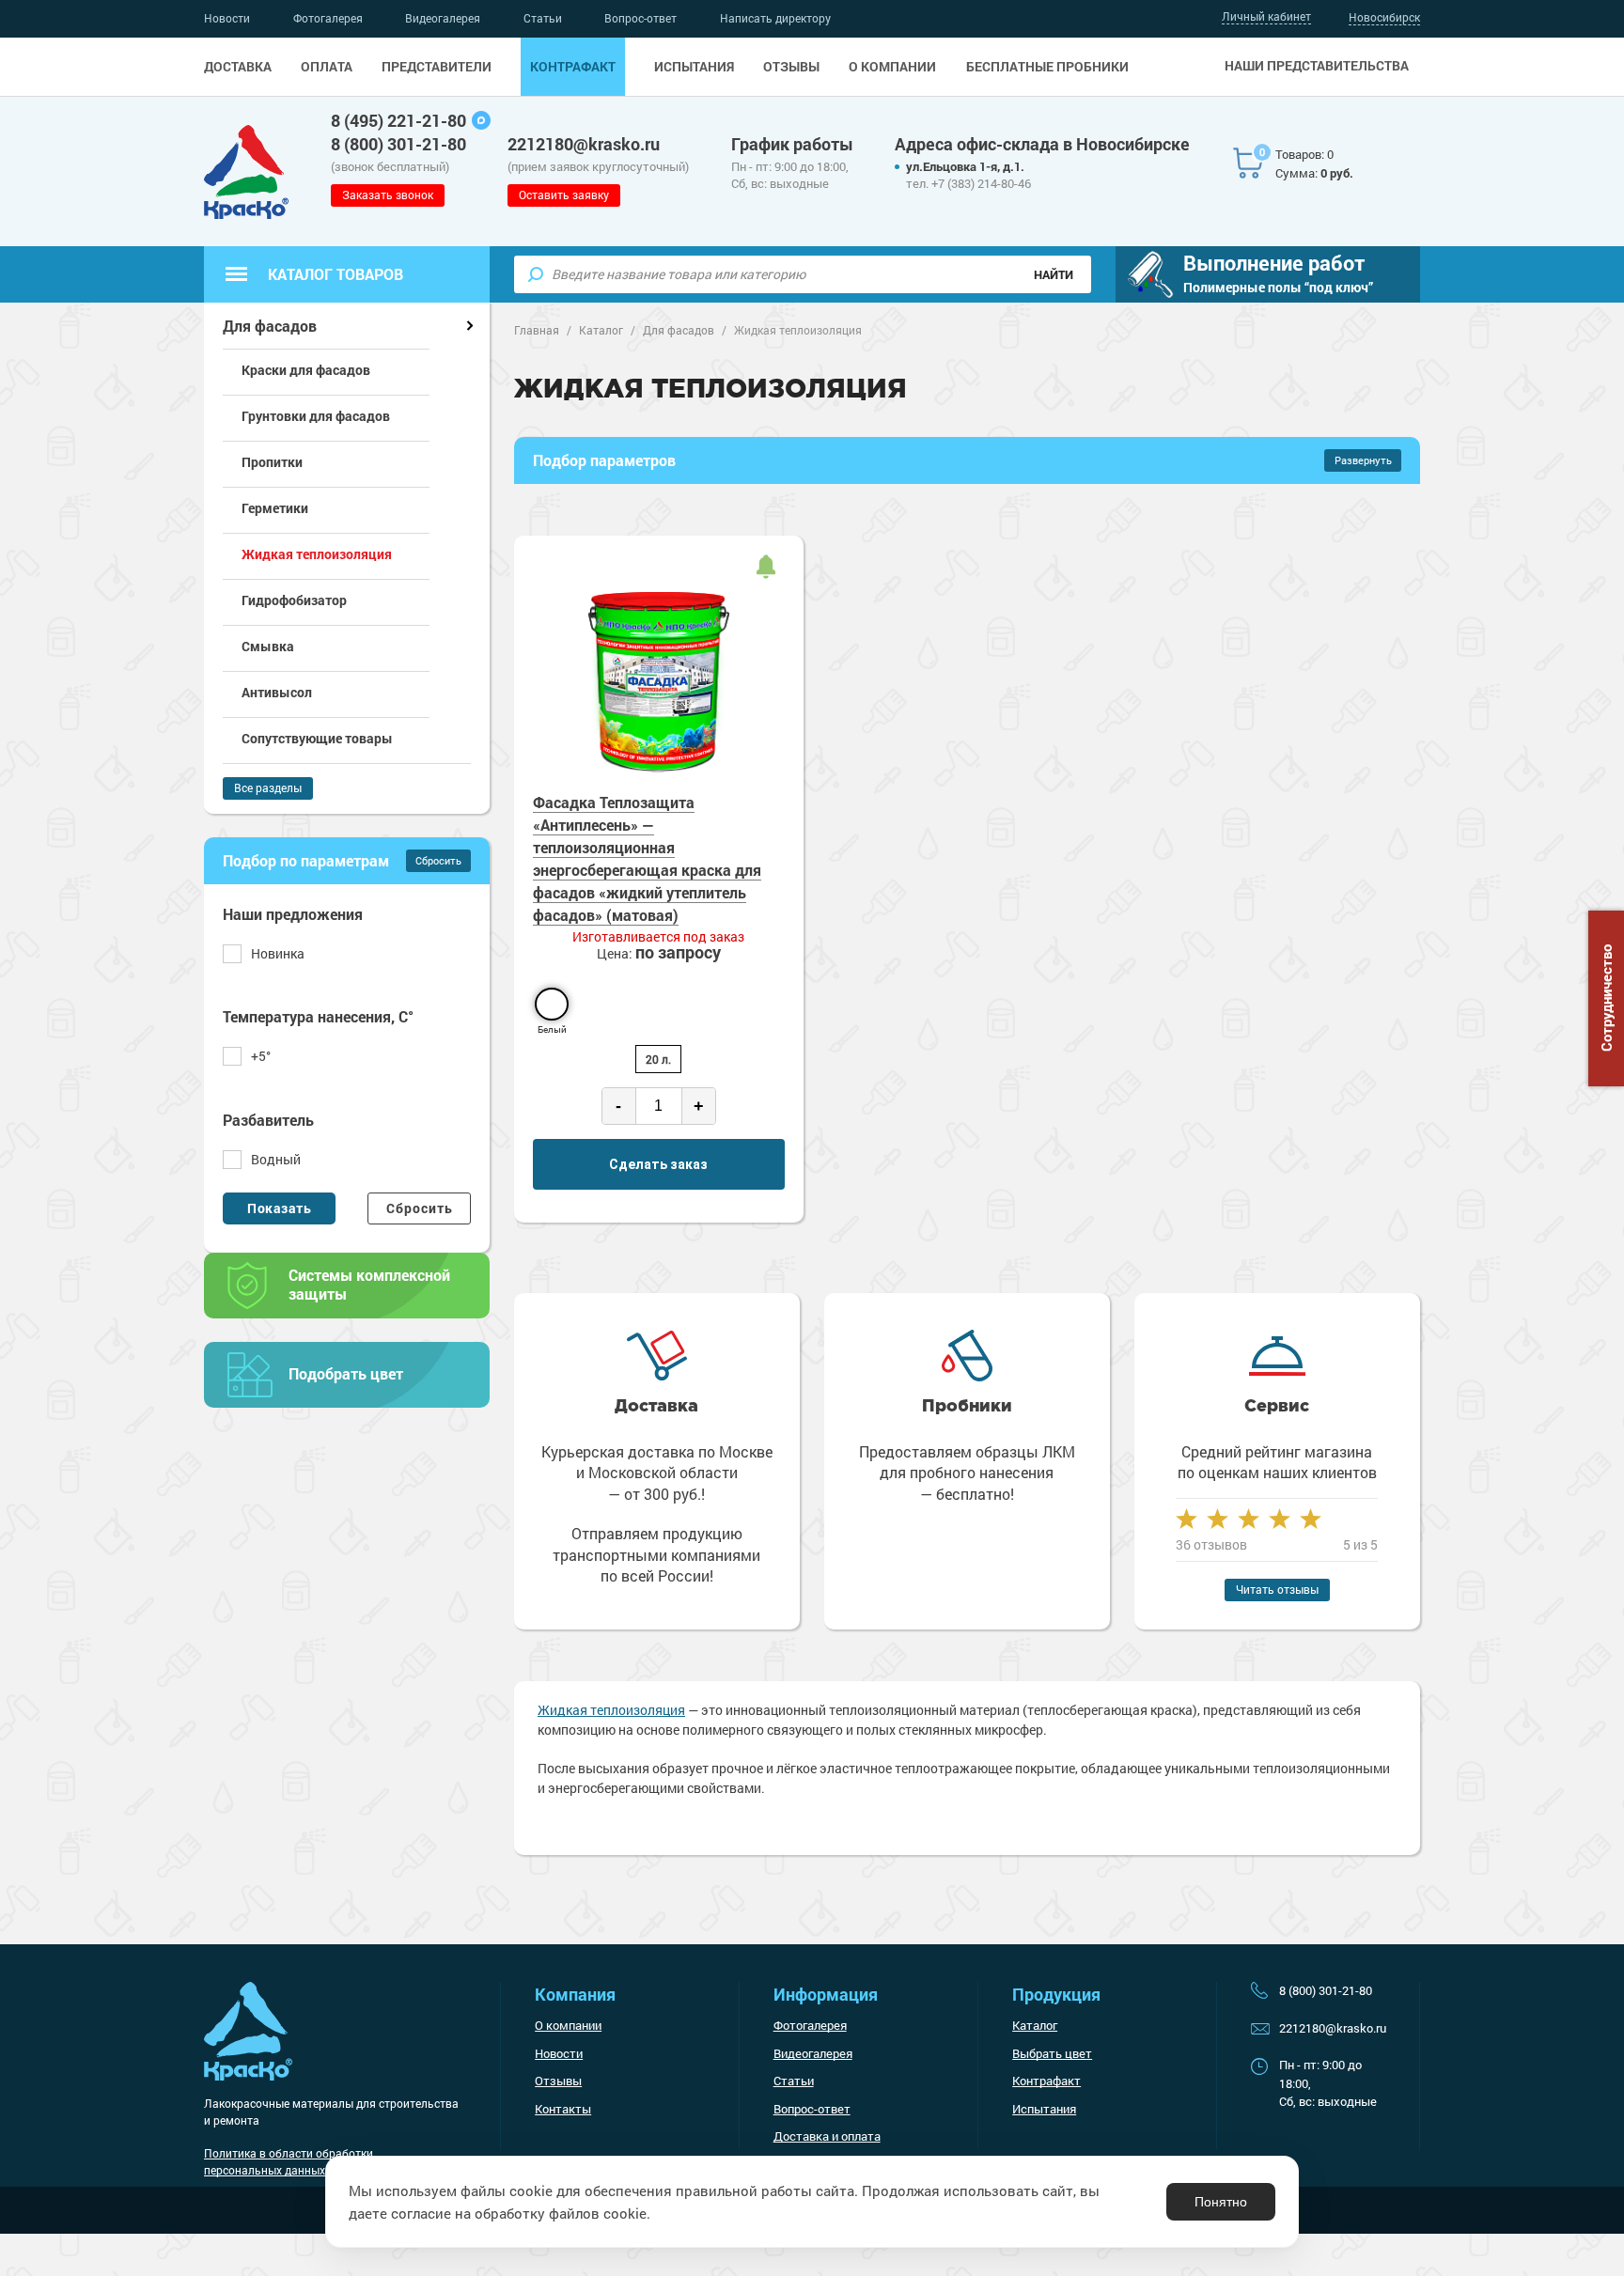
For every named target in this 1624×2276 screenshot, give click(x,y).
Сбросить (438, 860)
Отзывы (791, 67)
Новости (227, 18)
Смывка (268, 646)
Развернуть (1363, 460)
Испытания (694, 67)
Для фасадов (270, 326)
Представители (437, 67)
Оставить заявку (564, 195)
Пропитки (272, 462)
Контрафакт (573, 67)
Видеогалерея (443, 18)
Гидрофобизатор (294, 600)
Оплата (327, 67)
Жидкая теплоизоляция (611, 1710)
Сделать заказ (658, 1164)
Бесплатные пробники (1047, 67)
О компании (892, 67)
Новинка (278, 953)
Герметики (275, 508)
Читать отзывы (1277, 1589)
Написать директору (775, 18)
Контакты (563, 2109)
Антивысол (277, 692)
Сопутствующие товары (317, 738)
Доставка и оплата (827, 2136)
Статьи (543, 18)
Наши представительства (1317, 66)
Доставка (238, 67)
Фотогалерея (328, 18)
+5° (261, 1056)
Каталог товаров (336, 274)
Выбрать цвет (1052, 2053)
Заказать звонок (388, 195)
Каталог (1035, 2025)
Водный (276, 1159)
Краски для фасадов (306, 370)
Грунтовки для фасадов (316, 416)
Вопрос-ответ (640, 18)
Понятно (1221, 2202)
